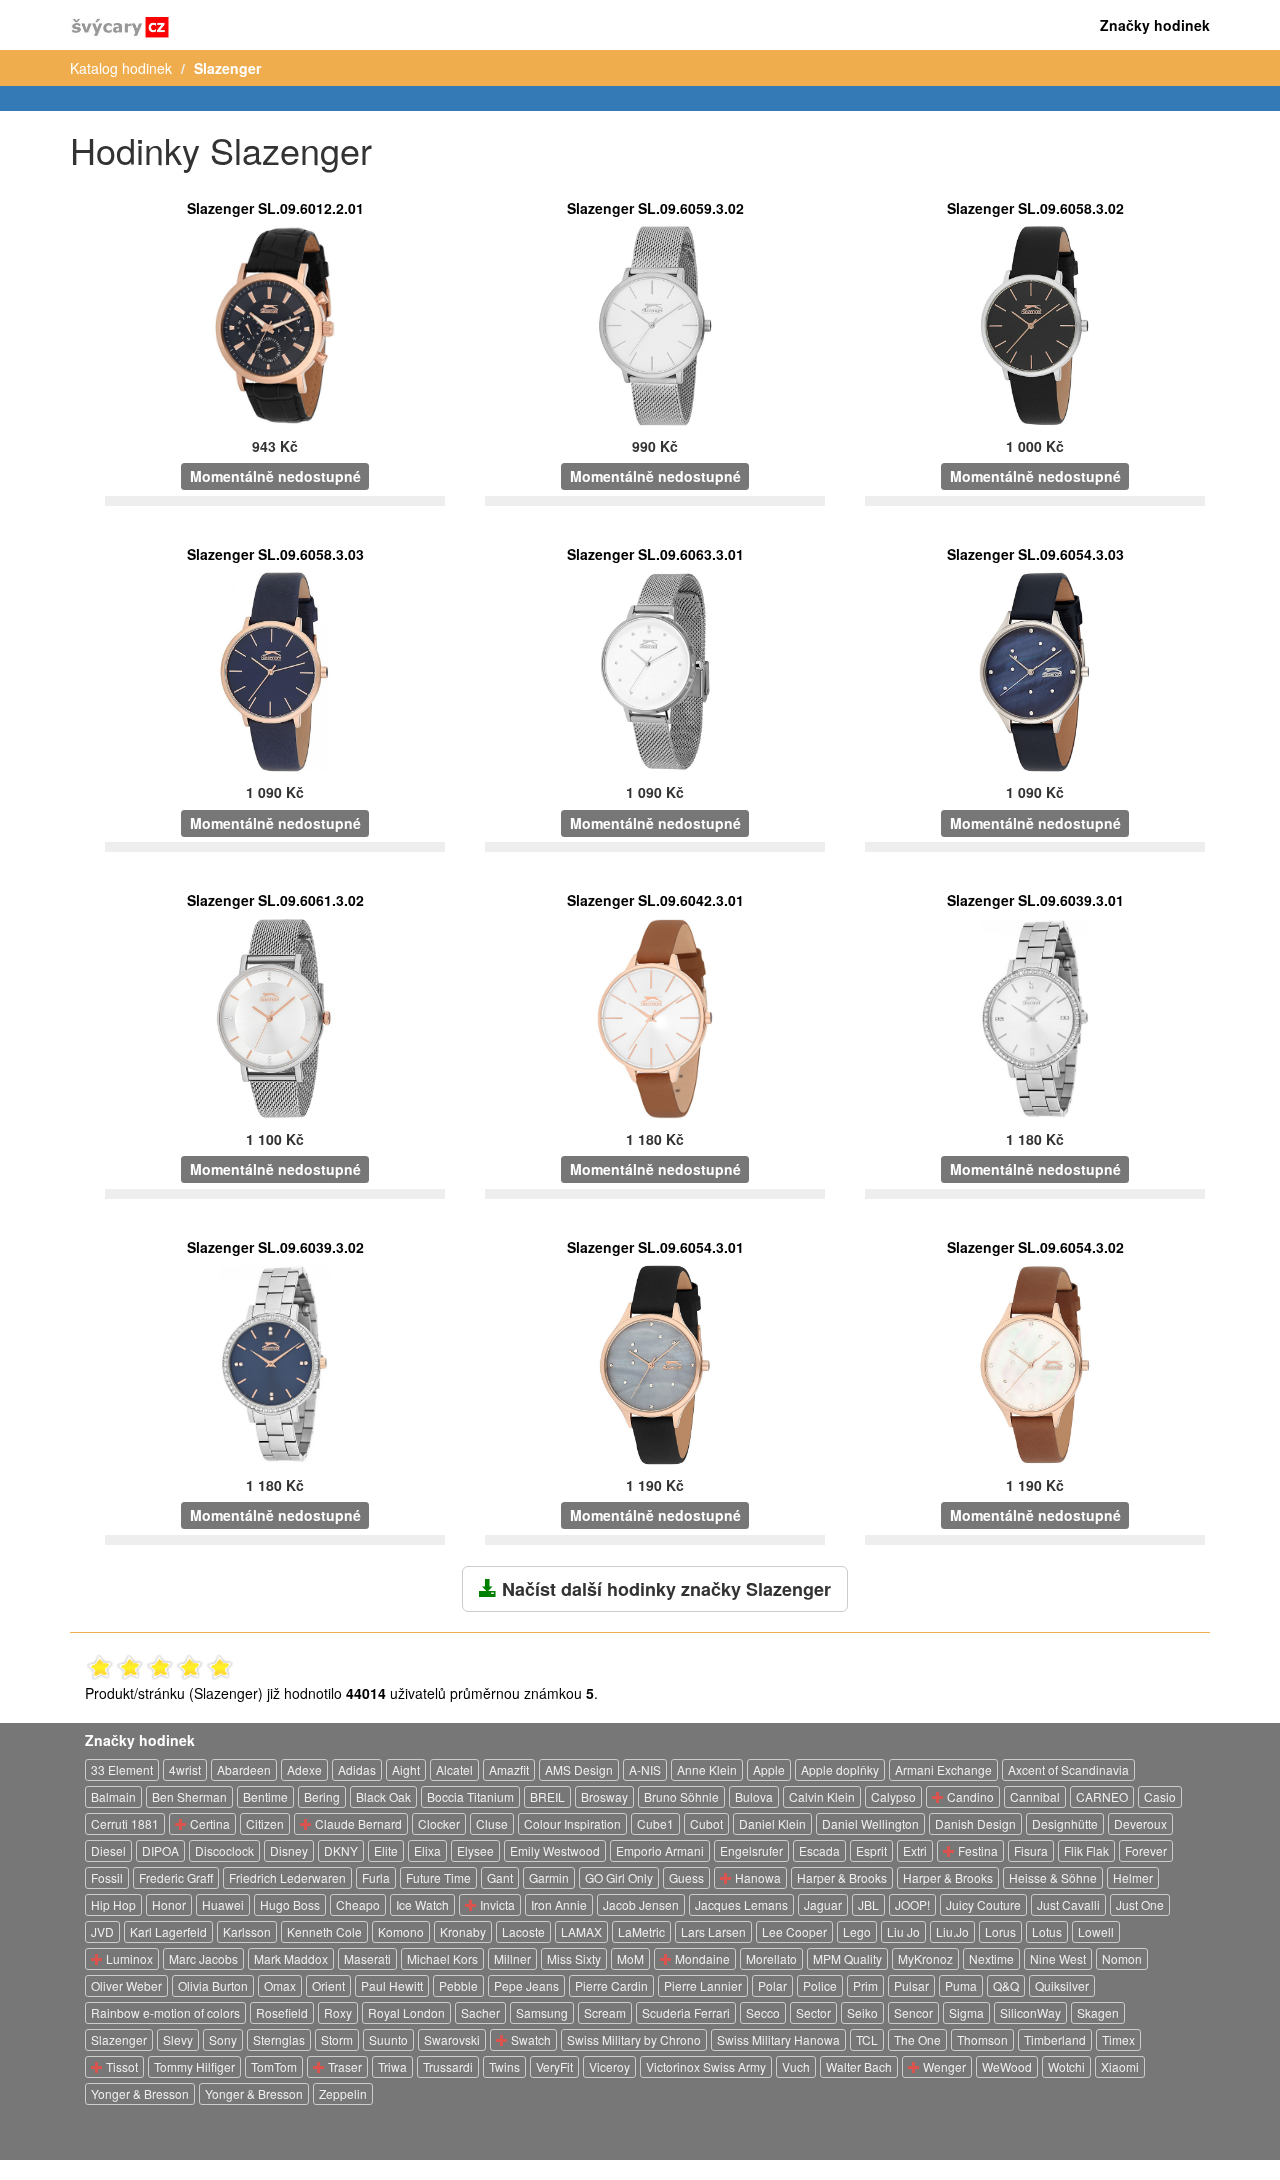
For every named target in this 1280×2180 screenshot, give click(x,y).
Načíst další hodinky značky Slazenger (664, 1589)
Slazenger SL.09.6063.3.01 (655, 554)
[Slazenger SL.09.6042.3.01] (655, 1016)
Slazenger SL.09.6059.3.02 (655, 208)
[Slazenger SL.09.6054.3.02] (1035, 1363)
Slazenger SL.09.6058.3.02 (1035, 208)
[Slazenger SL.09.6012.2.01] (275, 324)
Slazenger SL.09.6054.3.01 (655, 1247)
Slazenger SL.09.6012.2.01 (275, 208)
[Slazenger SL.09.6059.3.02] (655, 324)
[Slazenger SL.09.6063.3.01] (655, 670)
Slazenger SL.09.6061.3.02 (275, 900)
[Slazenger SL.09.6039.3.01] (1035, 1016)
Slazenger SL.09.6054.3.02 (1035, 1247)
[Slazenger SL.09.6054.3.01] (655, 1363)
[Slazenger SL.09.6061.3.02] (275, 1016)
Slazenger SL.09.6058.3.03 (275, 554)
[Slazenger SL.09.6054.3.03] (1035, 670)
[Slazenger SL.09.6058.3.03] (275, 670)
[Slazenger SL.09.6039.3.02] (275, 1363)
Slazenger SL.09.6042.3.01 (655, 900)
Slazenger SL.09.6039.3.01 (1035, 900)
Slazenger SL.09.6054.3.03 (1035, 554)
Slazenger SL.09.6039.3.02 (275, 1247)
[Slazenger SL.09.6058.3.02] (1035, 324)
